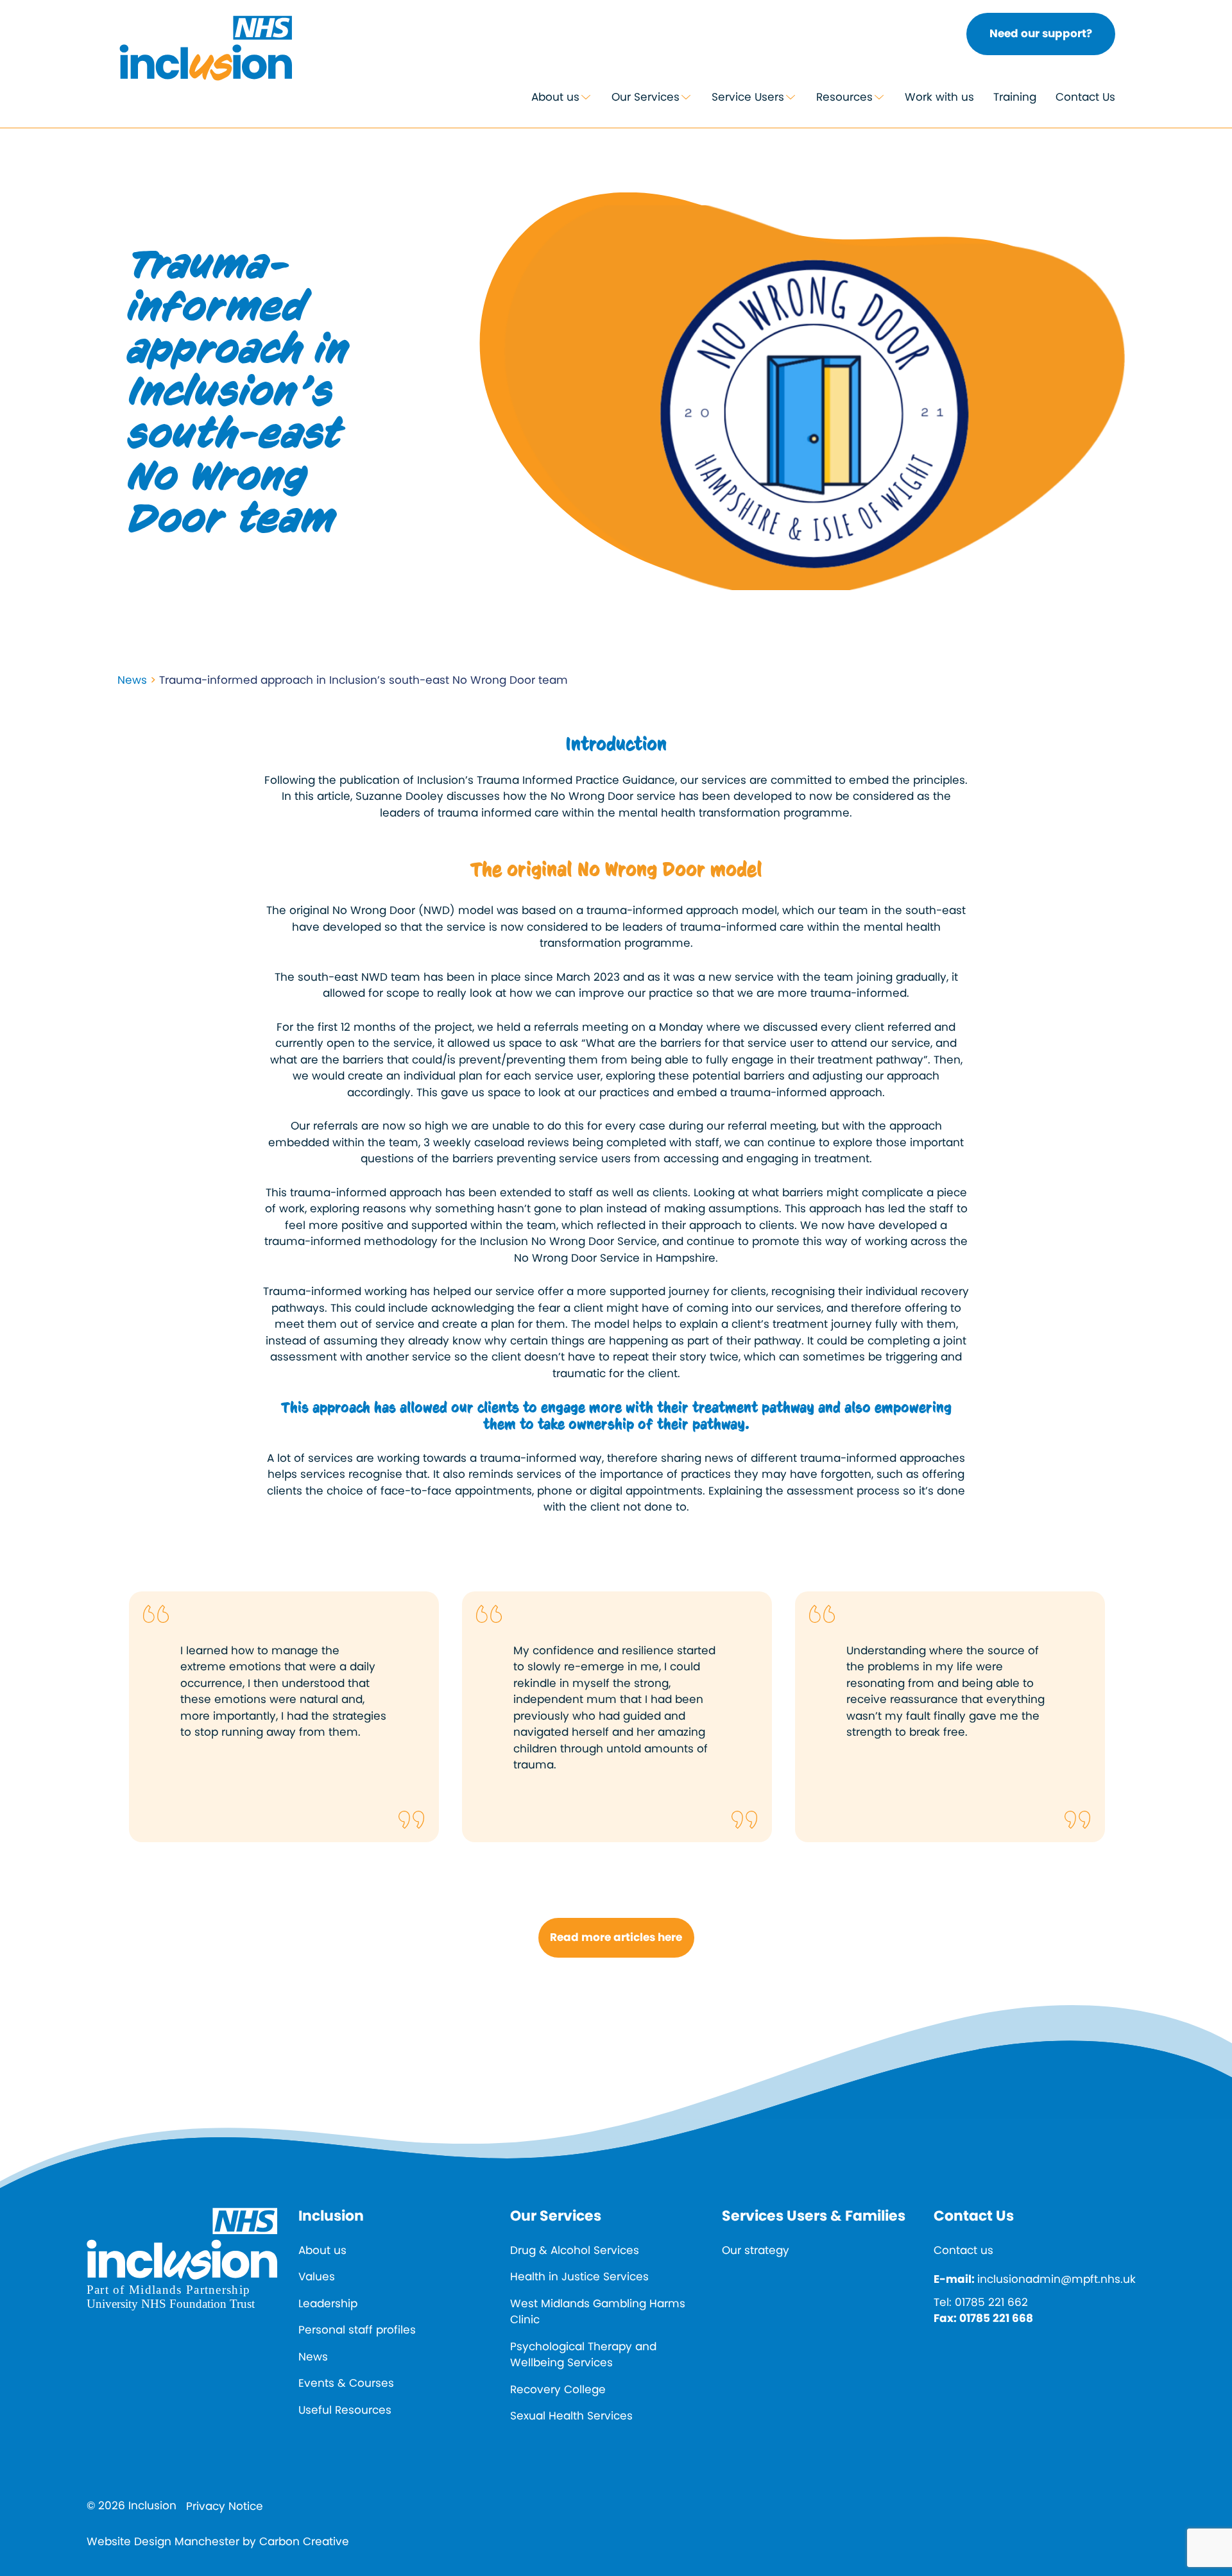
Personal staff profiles (357, 2330)
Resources (844, 97)
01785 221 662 (991, 2302)
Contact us (963, 2250)
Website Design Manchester (163, 2541)
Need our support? (1041, 33)
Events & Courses (346, 2383)
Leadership (328, 2303)
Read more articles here (616, 1937)
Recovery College (558, 2389)
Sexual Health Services (571, 2416)
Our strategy (756, 2250)
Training (1015, 97)
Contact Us (1085, 97)
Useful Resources (345, 2410)
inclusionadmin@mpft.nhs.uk (1057, 2279)
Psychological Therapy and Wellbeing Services (583, 2355)
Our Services (646, 97)
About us (555, 97)
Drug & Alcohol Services (575, 2250)
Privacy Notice (225, 2506)
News (132, 680)
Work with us (939, 97)
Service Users (748, 97)
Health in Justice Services (579, 2276)
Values (317, 2276)
